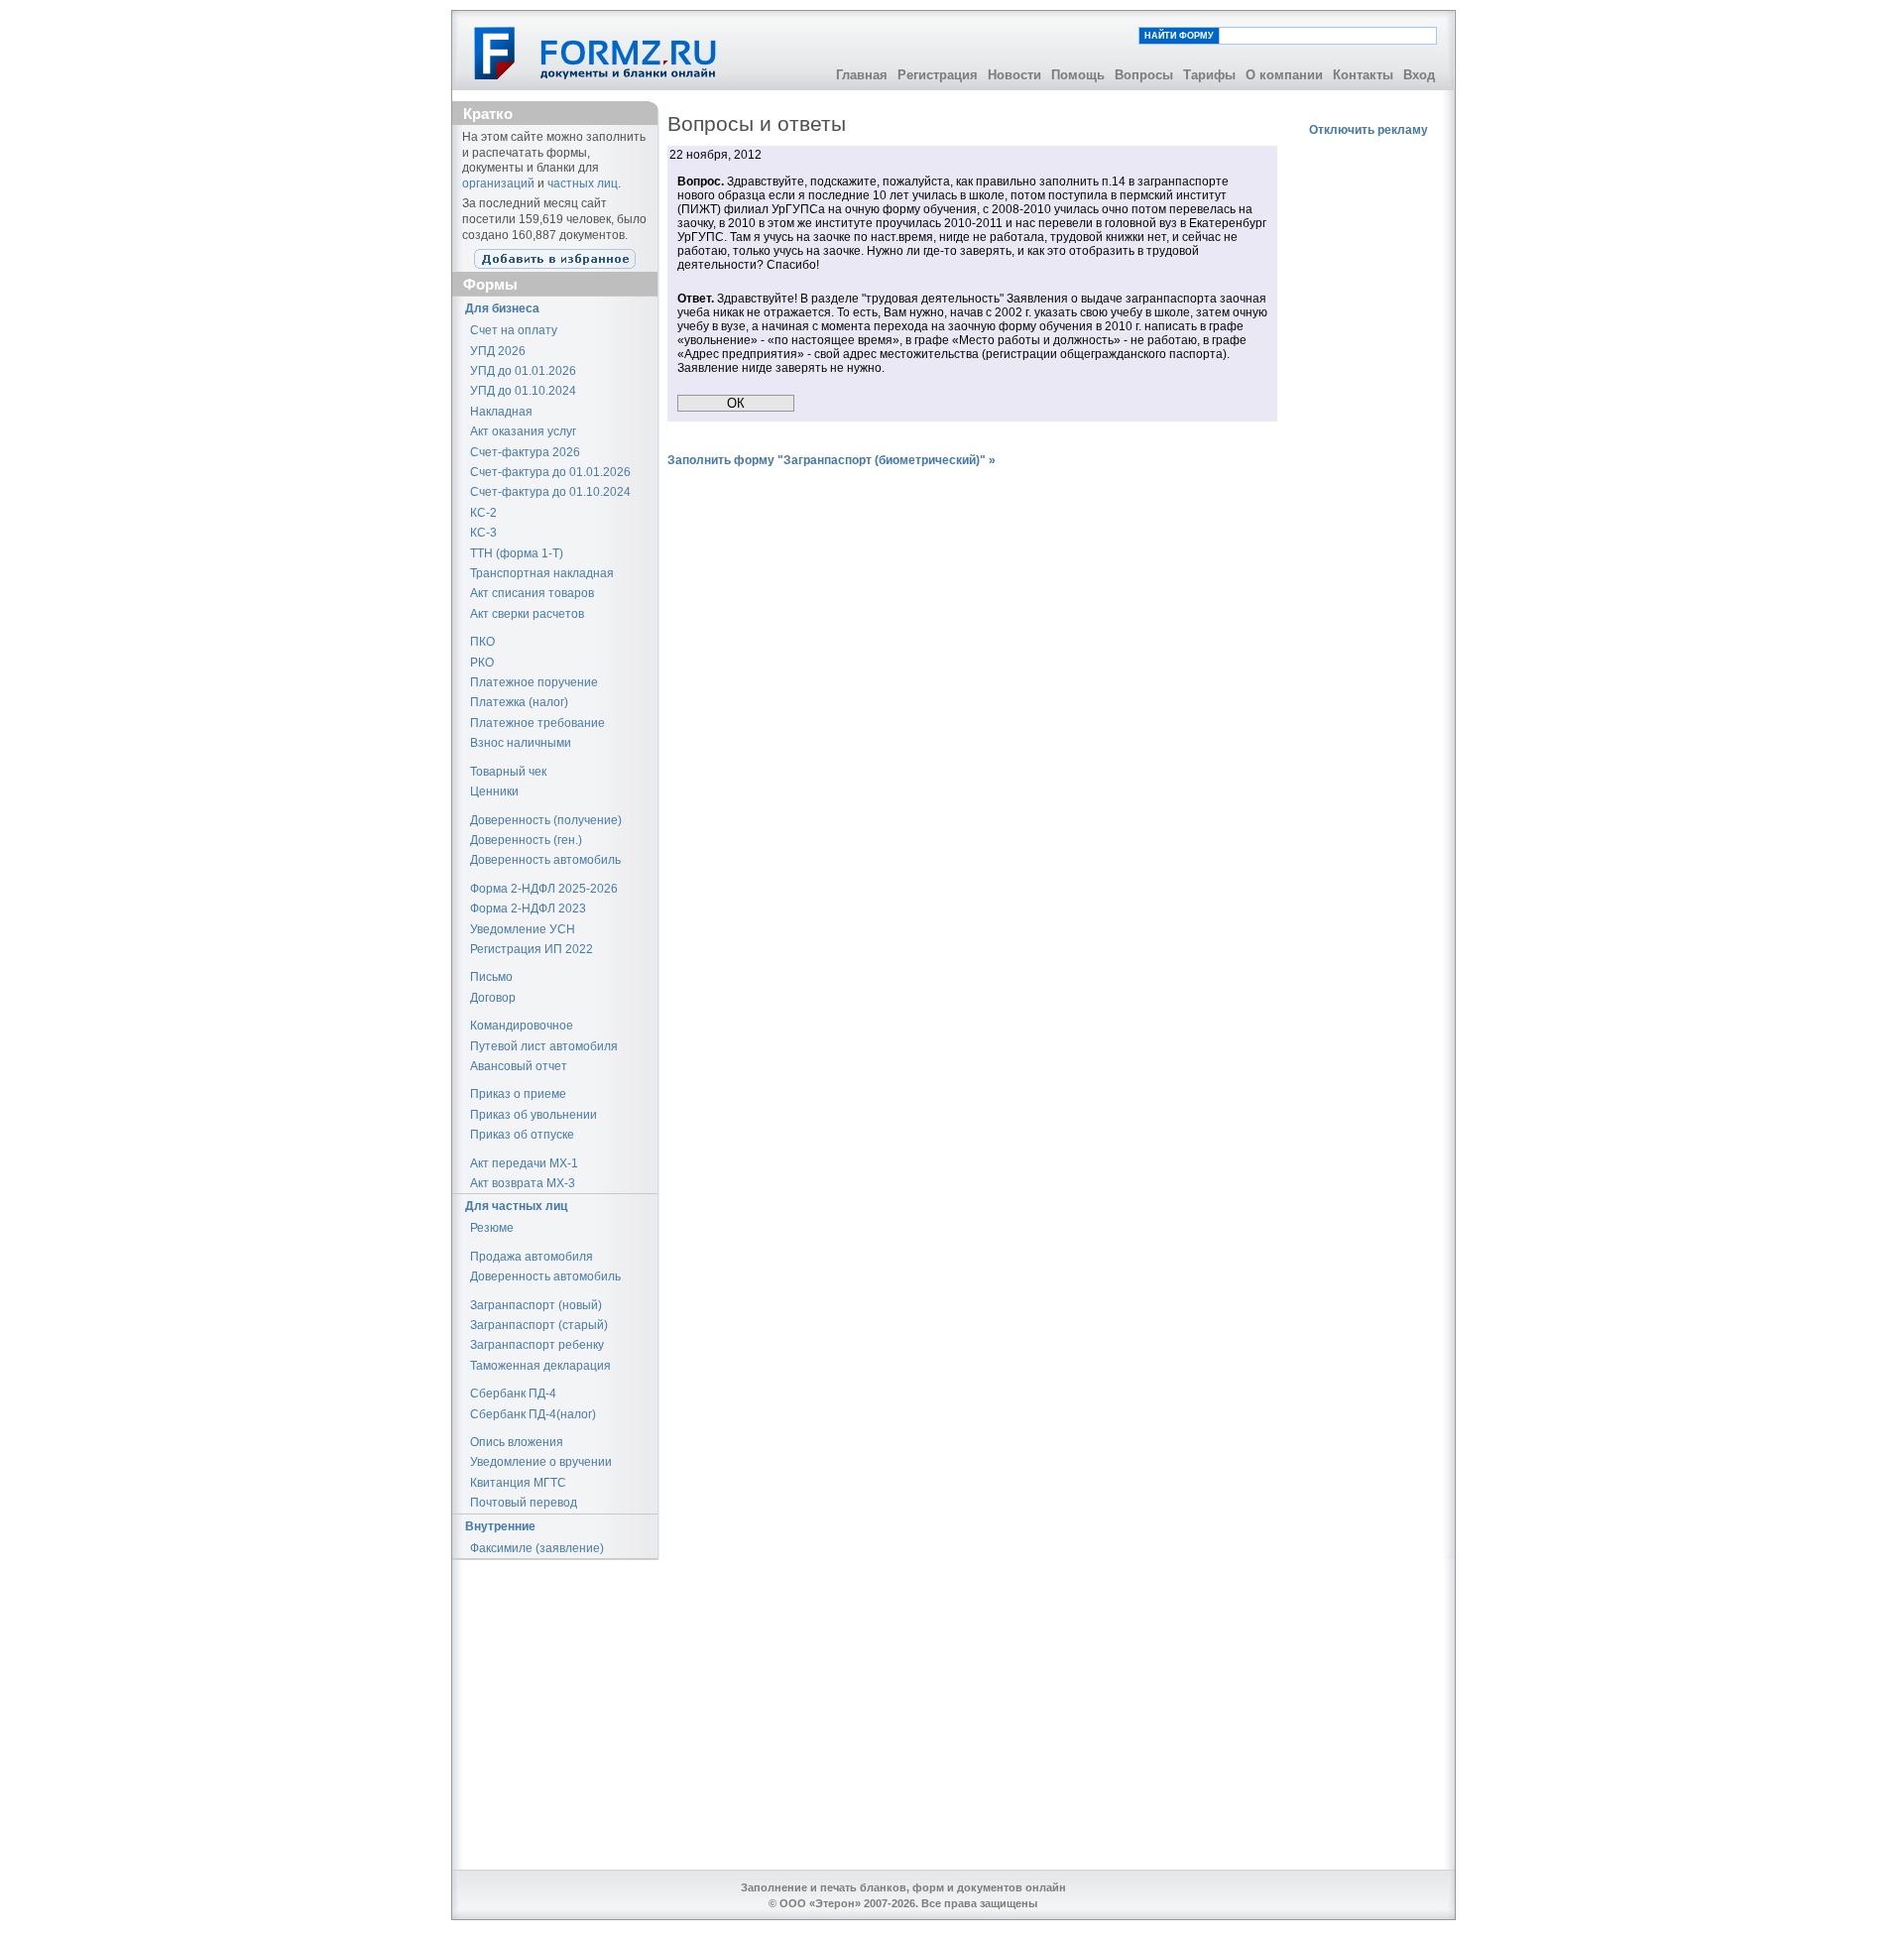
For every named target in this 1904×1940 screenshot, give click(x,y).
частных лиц (583, 183)
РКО (482, 663)
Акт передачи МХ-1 (524, 1163)
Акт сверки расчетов (527, 614)
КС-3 (483, 533)
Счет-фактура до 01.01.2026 (550, 472)
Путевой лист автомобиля (544, 1046)
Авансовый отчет (519, 1066)
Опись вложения (517, 1442)
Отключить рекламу (1368, 130)
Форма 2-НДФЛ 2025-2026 (544, 889)
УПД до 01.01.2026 (523, 371)
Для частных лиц (516, 1206)
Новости (1014, 75)
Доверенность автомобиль (545, 860)
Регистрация (938, 75)
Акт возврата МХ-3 (523, 1183)
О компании (1284, 75)
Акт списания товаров (532, 593)
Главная (862, 75)
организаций (498, 183)
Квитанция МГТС (518, 1483)
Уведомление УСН (523, 929)
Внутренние (500, 1526)
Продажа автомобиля (532, 1257)
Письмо (491, 977)
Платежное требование (537, 723)
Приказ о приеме (518, 1094)
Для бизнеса (502, 308)
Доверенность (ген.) (526, 840)
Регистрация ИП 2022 (532, 949)
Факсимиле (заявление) (537, 1548)
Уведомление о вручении (541, 1462)
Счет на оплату (514, 330)
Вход (1419, 75)
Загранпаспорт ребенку (537, 1345)
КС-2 (483, 513)
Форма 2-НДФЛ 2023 (528, 909)
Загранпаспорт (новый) (536, 1305)
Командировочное (522, 1026)
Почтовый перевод (524, 1503)
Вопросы (1144, 75)
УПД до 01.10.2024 (523, 391)
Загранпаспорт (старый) (539, 1325)
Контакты (1363, 75)
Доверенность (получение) (546, 820)
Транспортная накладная (542, 573)
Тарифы (1209, 75)
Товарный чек (508, 772)
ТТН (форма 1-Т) (517, 553)
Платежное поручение (534, 682)
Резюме (492, 1228)
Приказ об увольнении (534, 1115)
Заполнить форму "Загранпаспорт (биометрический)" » (832, 460)
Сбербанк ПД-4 (513, 1394)
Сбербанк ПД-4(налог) (533, 1414)
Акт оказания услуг (523, 431)
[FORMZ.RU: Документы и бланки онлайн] (596, 53)
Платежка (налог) (519, 702)
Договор (493, 998)
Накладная (501, 412)
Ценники (494, 791)
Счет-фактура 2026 (525, 452)
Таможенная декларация (540, 1366)
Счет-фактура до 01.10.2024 (550, 492)
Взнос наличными (521, 743)
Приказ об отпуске (522, 1135)
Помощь (1078, 75)
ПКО (482, 642)
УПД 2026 (498, 351)
